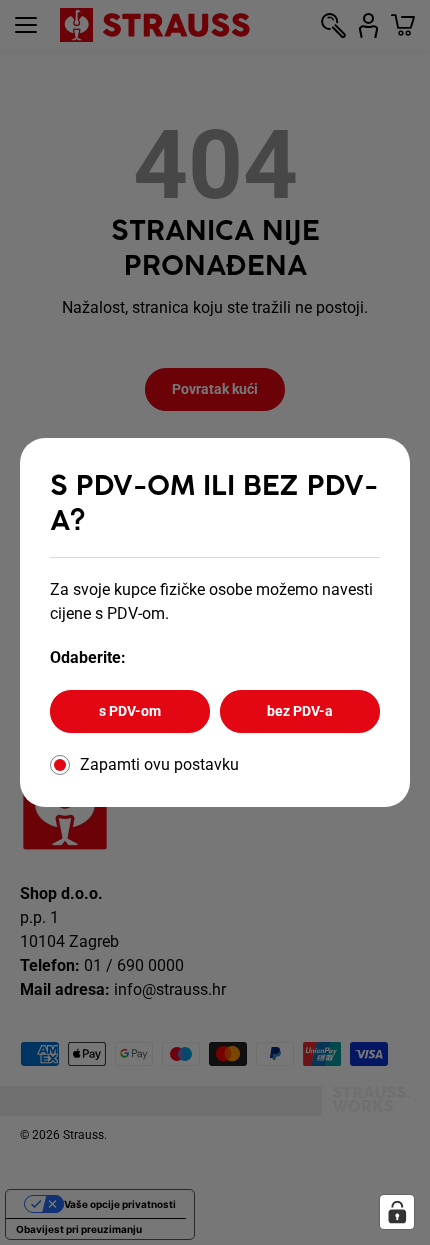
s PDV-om (130, 711)
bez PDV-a (300, 711)
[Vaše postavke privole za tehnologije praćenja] (397, 1212)
